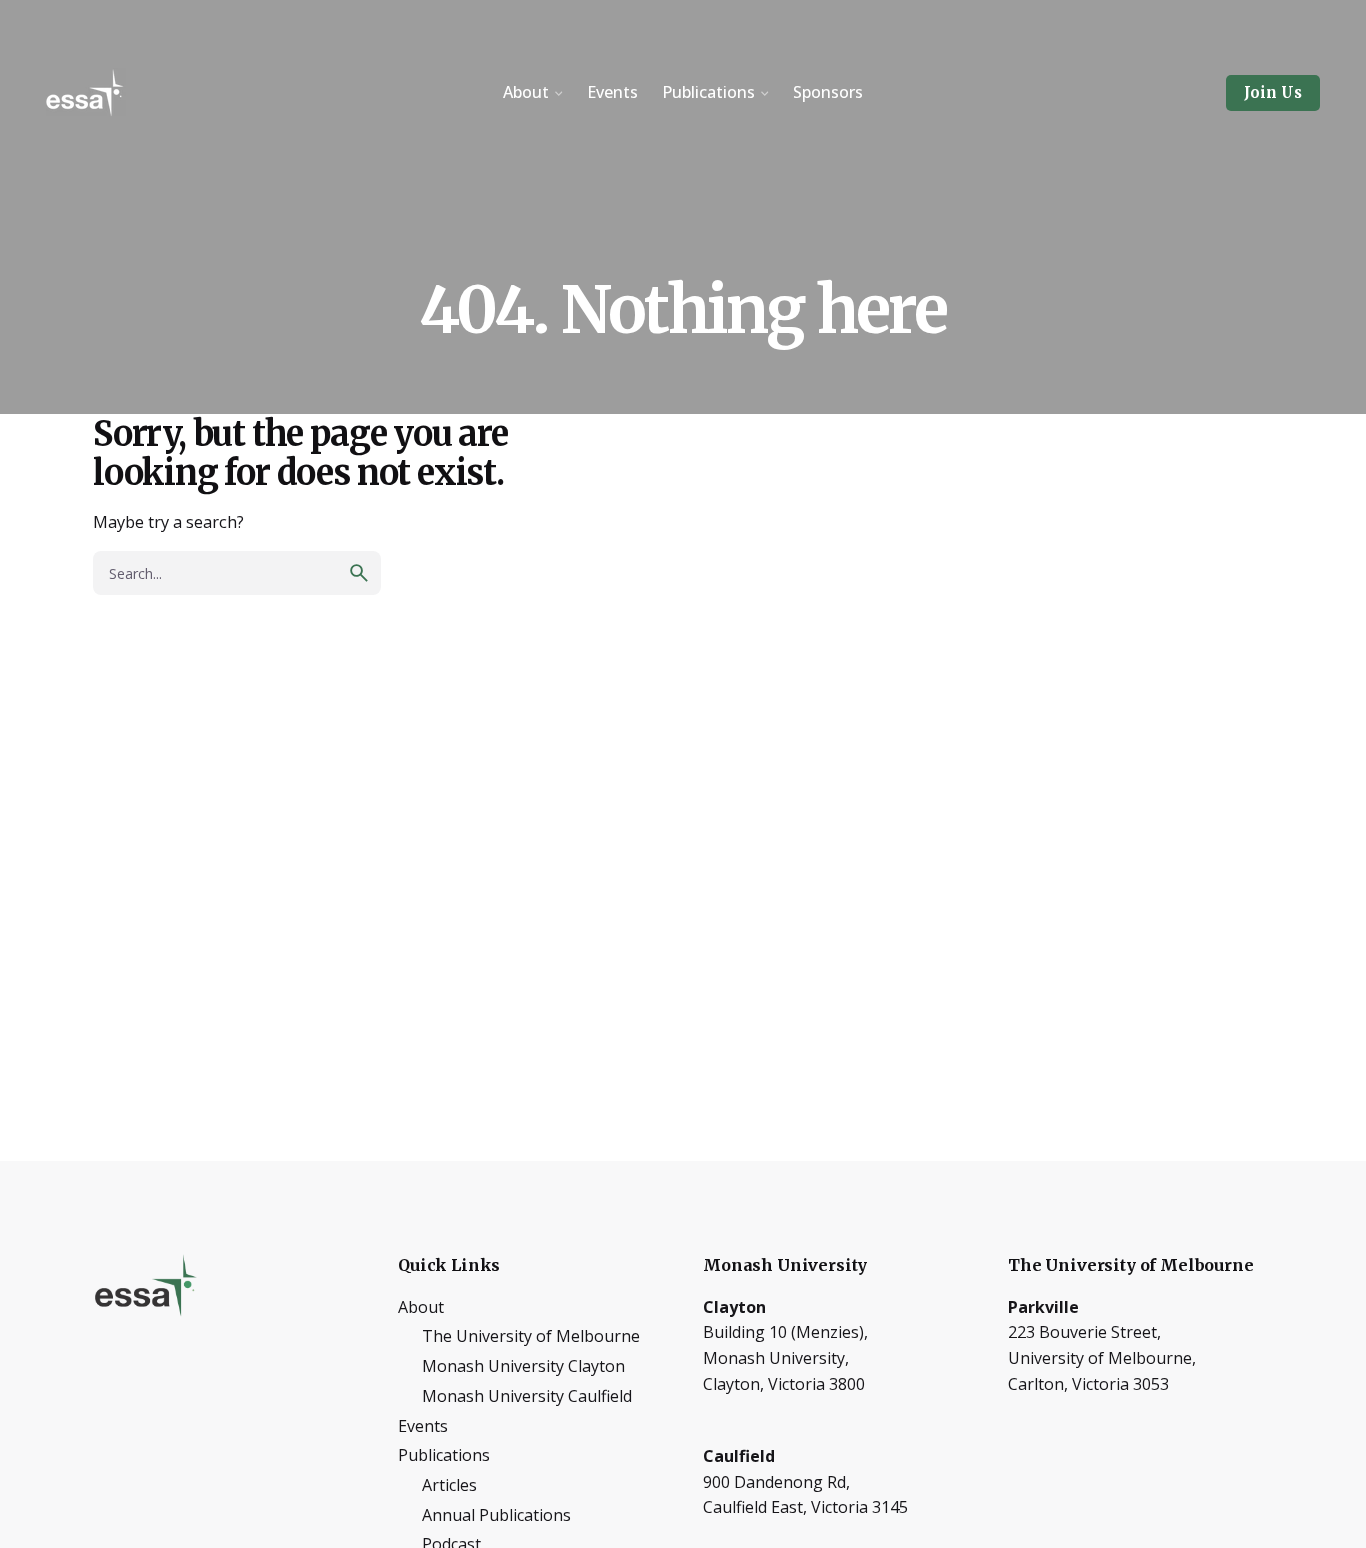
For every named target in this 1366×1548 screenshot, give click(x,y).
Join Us (1273, 92)
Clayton (734, 1307)
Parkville (1043, 1307)
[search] (359, 573)
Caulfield (739, 1456)
